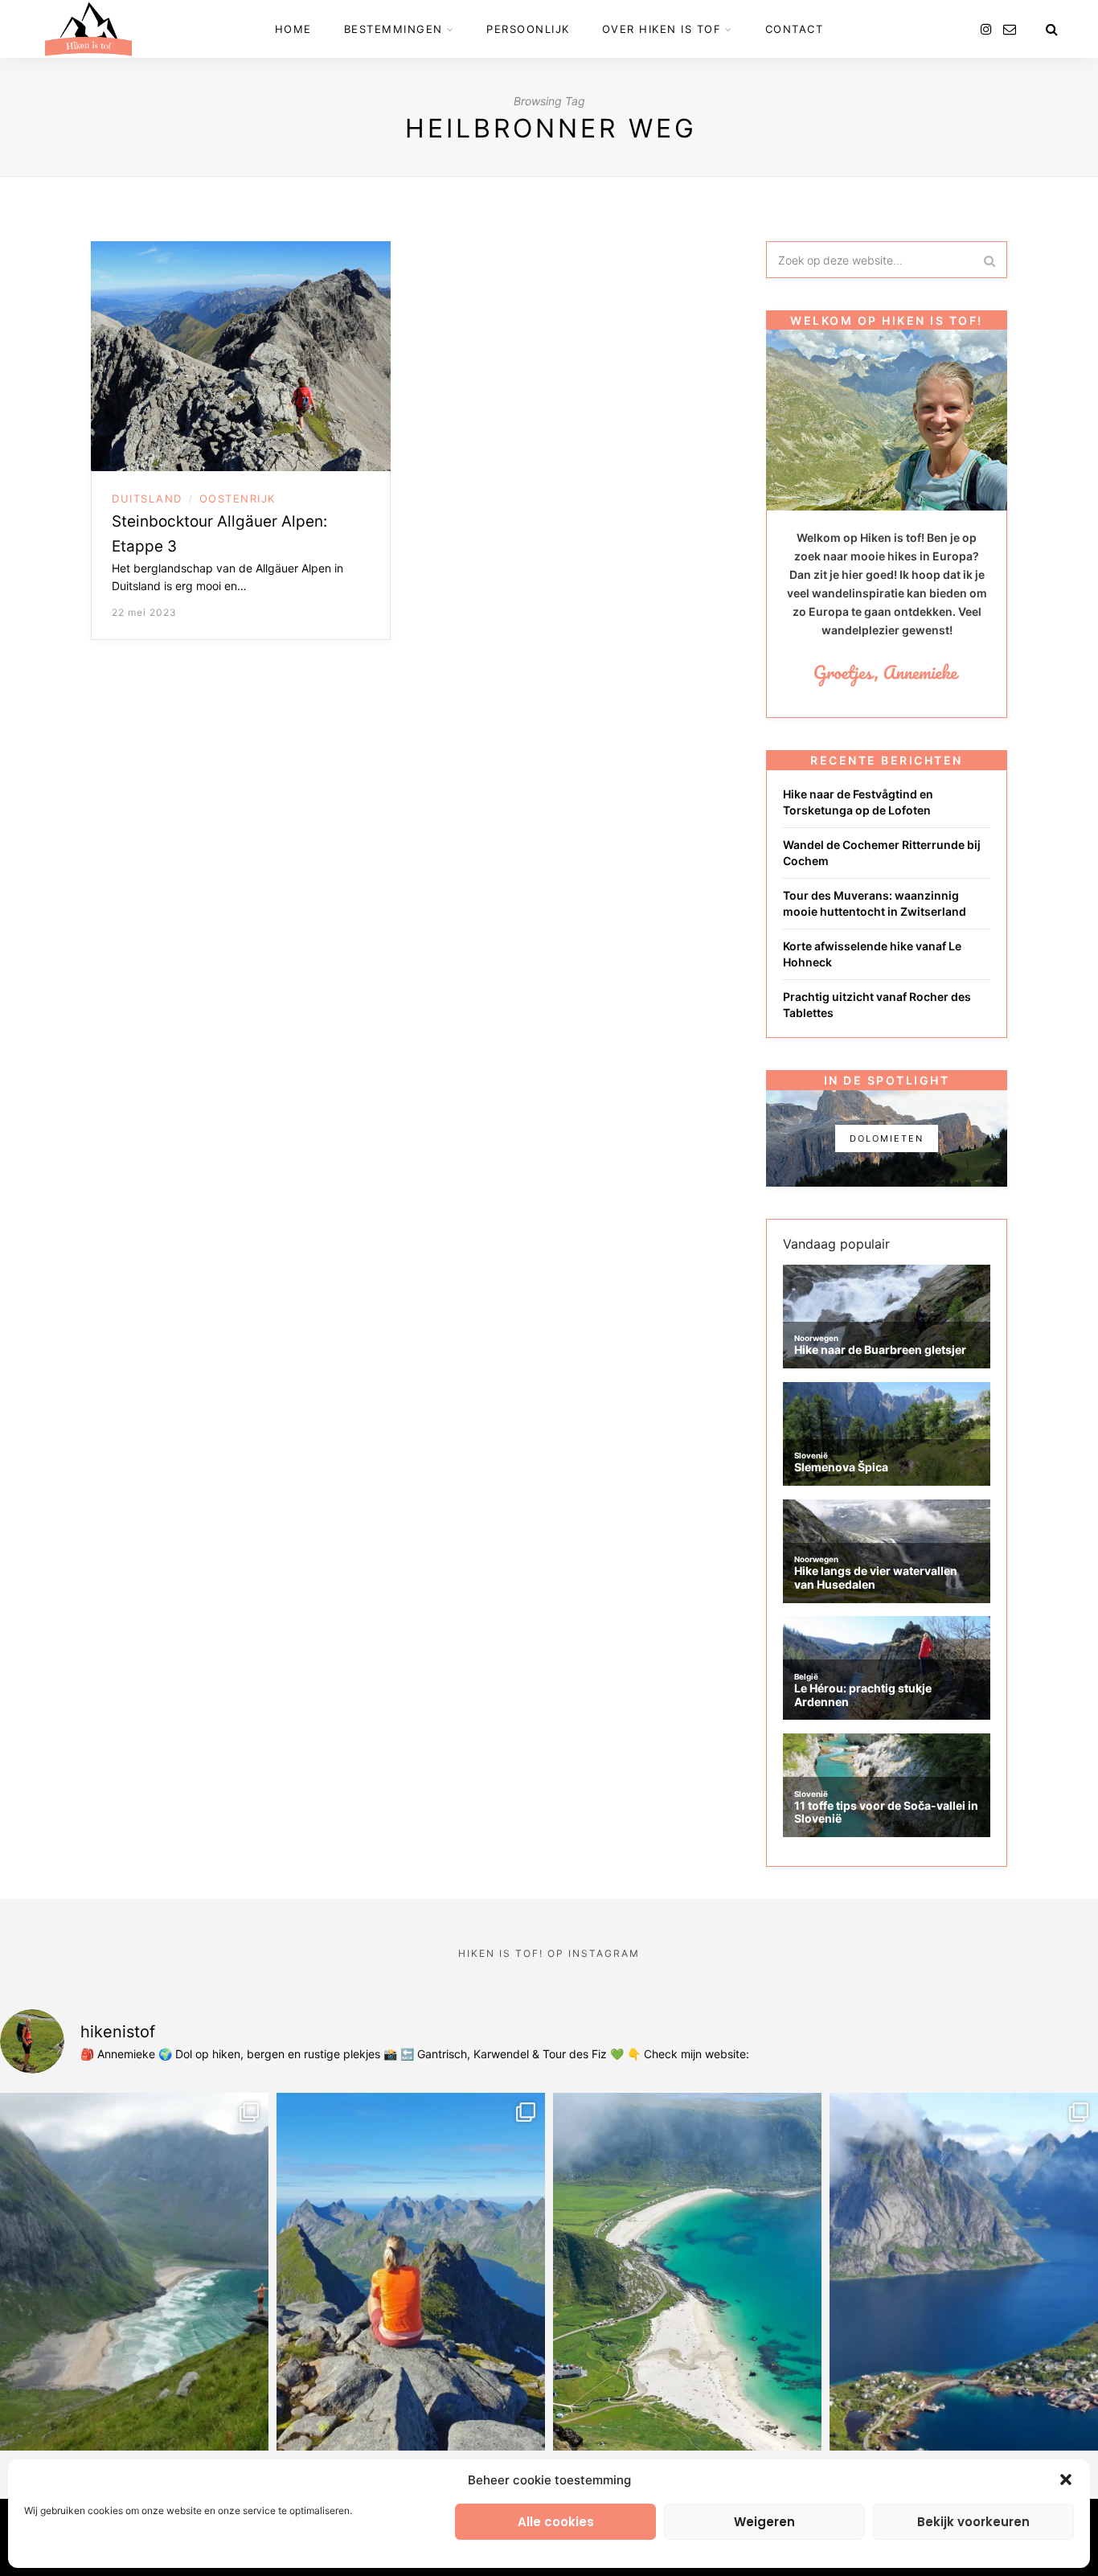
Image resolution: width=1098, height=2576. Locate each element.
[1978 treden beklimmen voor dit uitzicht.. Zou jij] (964, 2271)
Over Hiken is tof (662, 29)
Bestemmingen (393, 29)
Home (293, 29)
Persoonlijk (528, 29)
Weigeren (764, 2522)
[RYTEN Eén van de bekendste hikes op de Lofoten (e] (134, 2271)
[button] (1066, 2480)
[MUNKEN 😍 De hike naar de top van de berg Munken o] (411, 2271)
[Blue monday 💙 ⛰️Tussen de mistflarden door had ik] (687, 2271)
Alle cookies (556, 2522)
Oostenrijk (238, 498)
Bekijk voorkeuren (973, 2522)
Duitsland (147, 498)
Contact (795, 29)
